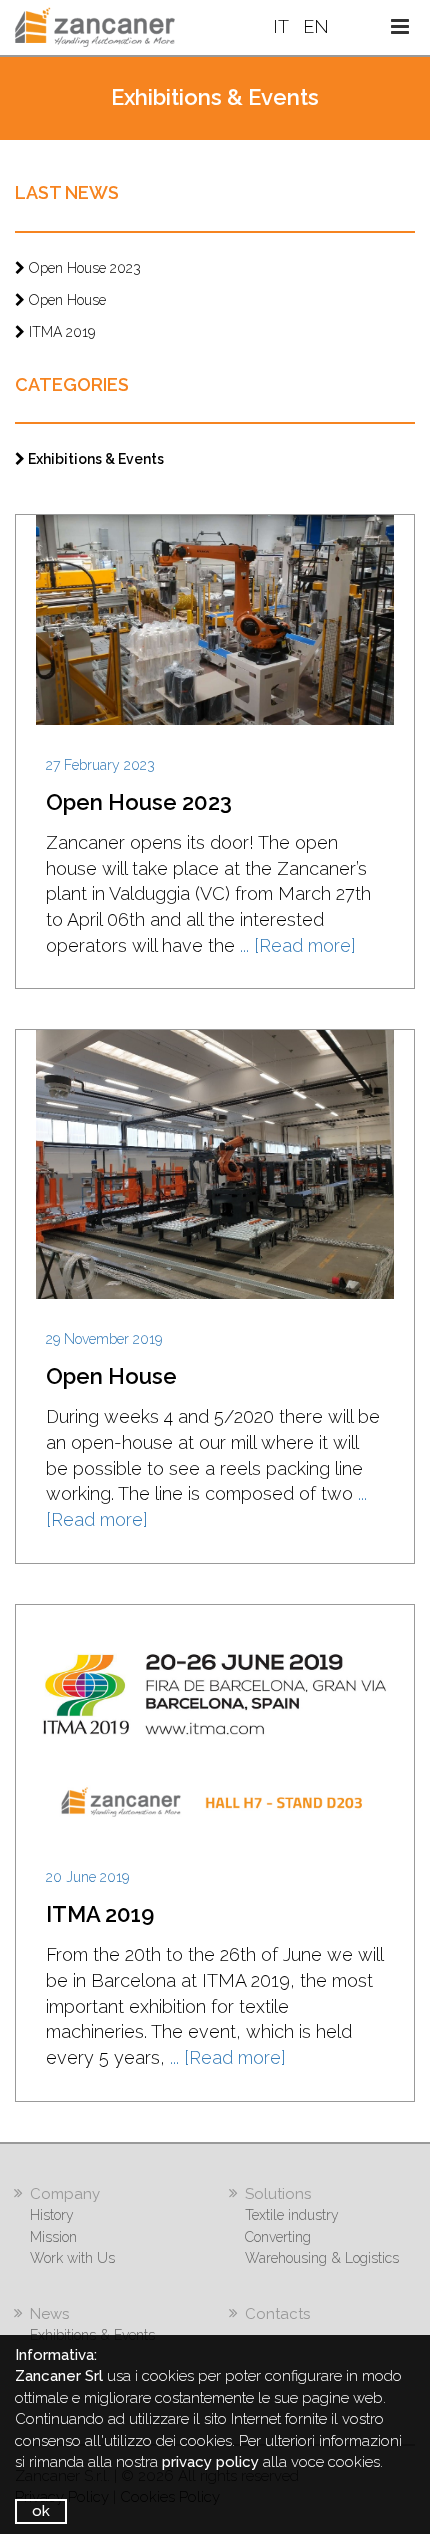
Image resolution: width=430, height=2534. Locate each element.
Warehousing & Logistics (322, 2258)
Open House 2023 (83, 268)
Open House (65, 300)
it (283, 26)
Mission (53, 2237)
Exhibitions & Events (94, 459)
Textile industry (292, 2215)
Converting (278, 2237)
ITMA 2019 (60, 332)
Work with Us (72, 2258)
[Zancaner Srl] (95, 26)
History (52, 2215)
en (316, 26)
